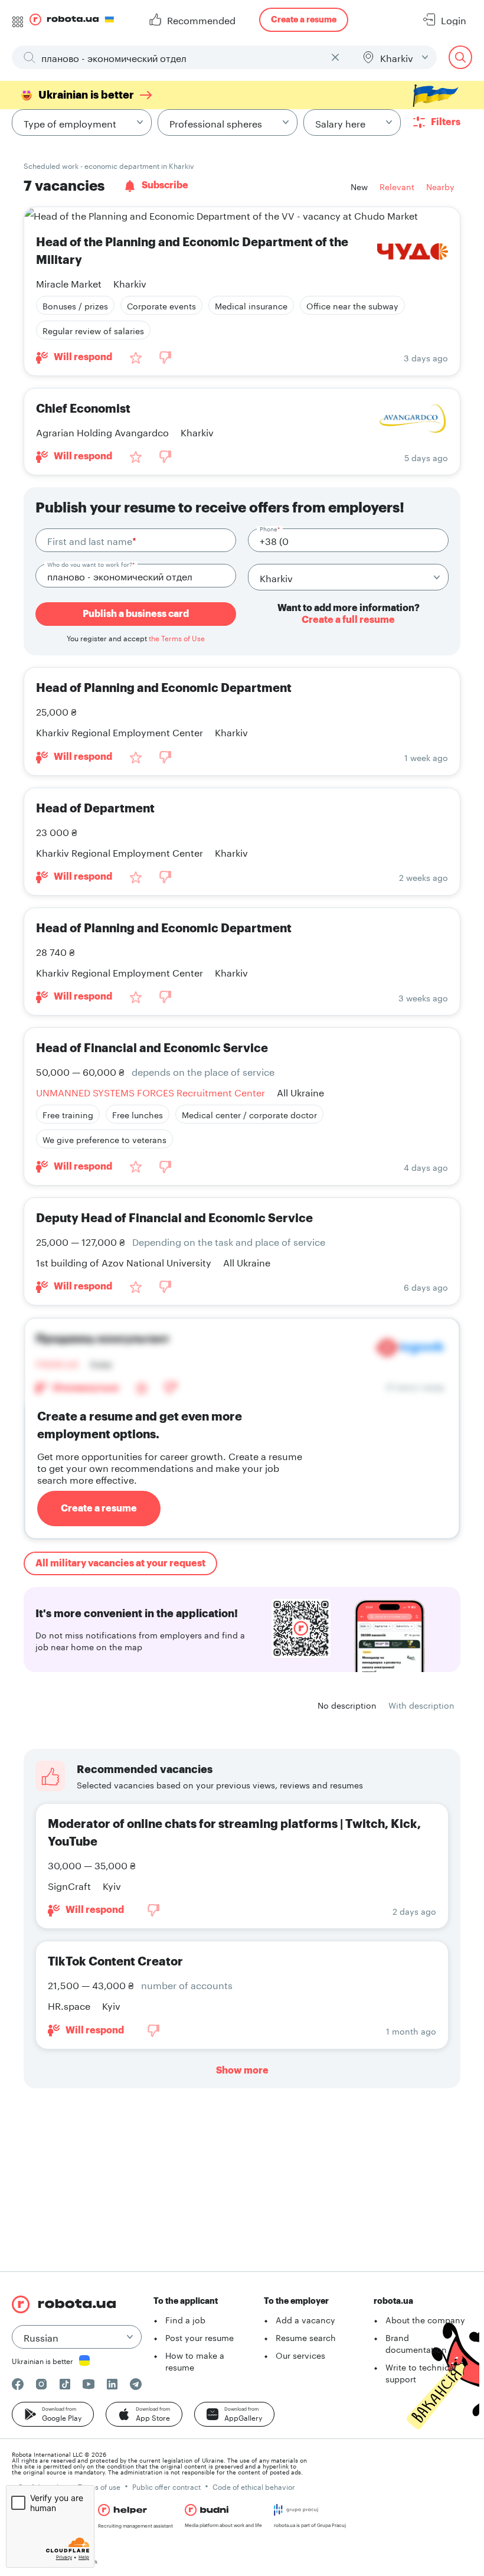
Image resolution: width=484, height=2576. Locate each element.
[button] (53, 2414)
